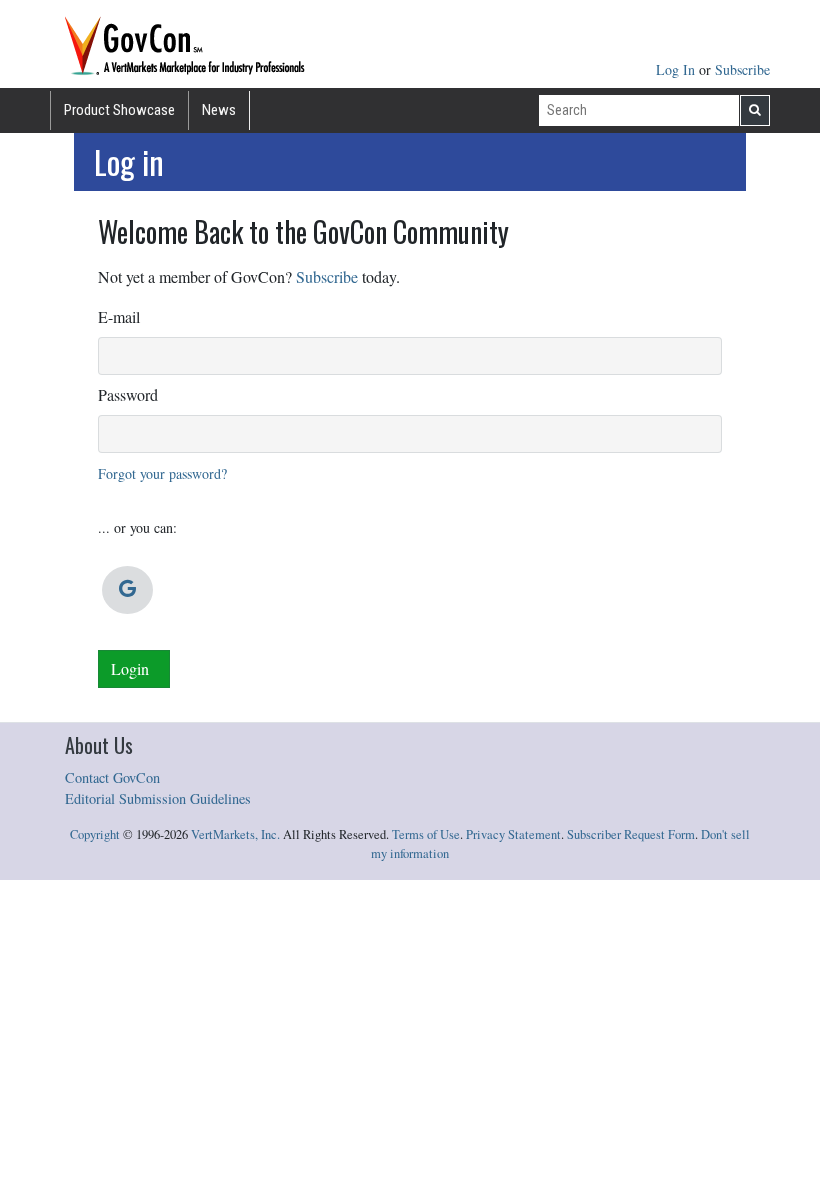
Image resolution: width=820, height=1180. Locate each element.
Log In (677, 69)
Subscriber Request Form (631, 834)
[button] (127, 590)
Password (128, 394)
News (219, 110)
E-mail (119, 316)
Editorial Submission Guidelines (158, 798)
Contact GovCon (112, 777)
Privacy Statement (513, 834)
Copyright (95, 834)
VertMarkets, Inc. (235, 834)
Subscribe (742, 69)
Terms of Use (426, 834)
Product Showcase (119, 110)
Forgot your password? (162, 473)
